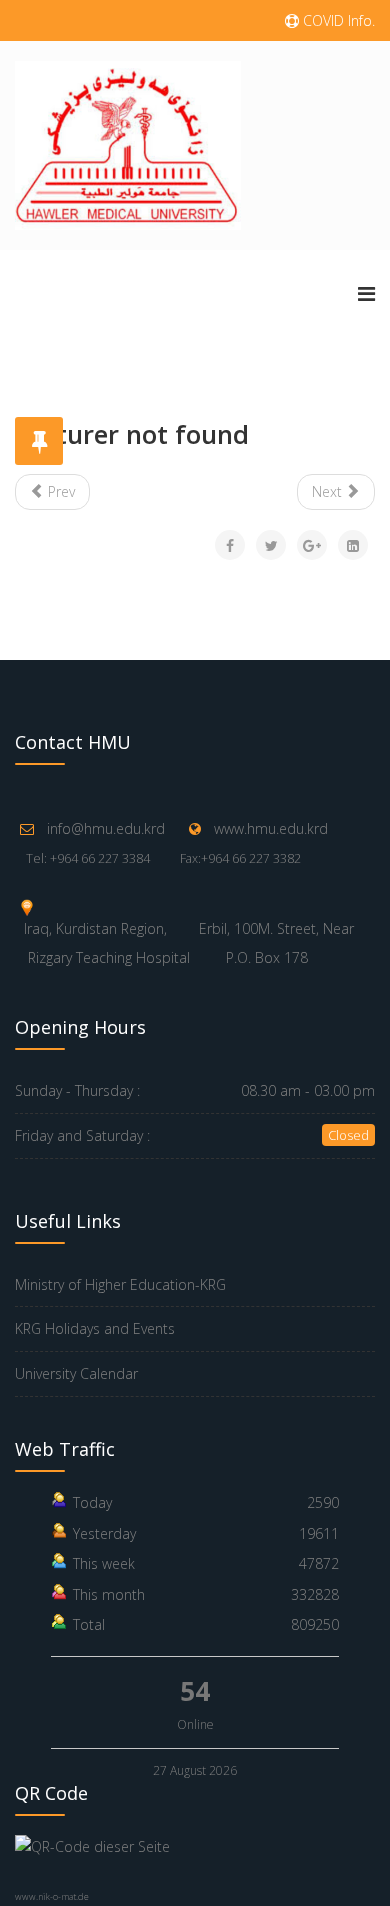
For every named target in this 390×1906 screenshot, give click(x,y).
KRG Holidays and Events (95, 1328)
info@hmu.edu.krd (106, 828)
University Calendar (76, 1373)
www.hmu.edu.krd (271, 828)
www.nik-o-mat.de (52, 1896)
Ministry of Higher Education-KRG (120, 1284)
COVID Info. (337, 20)
